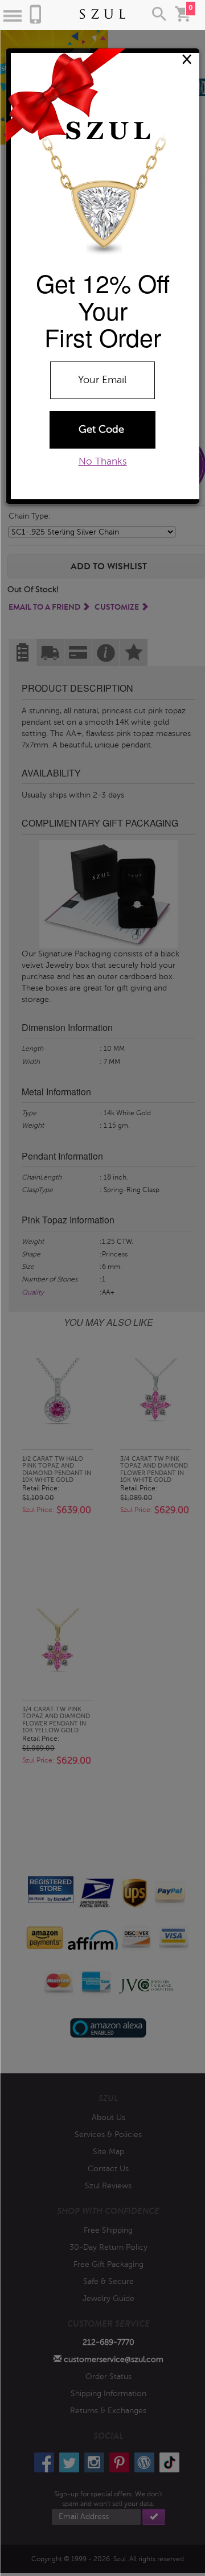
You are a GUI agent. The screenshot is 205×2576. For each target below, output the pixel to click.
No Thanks (103, 461)
